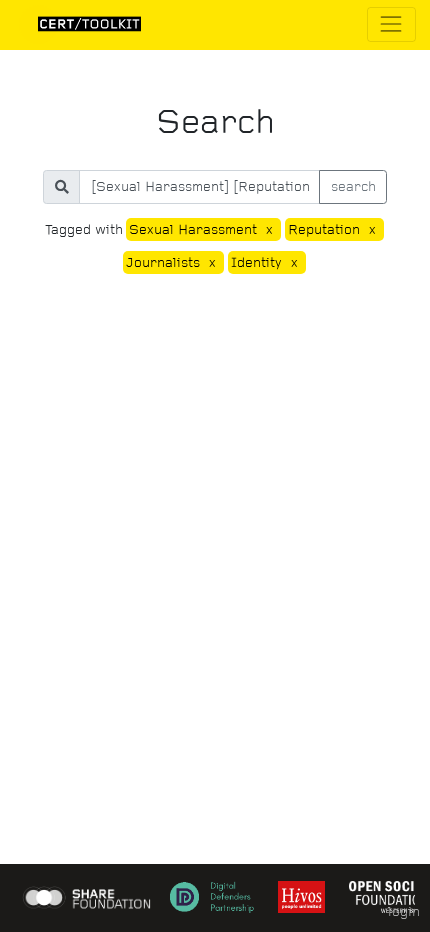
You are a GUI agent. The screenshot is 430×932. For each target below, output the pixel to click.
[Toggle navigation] (391, 24)
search (353, 186)
